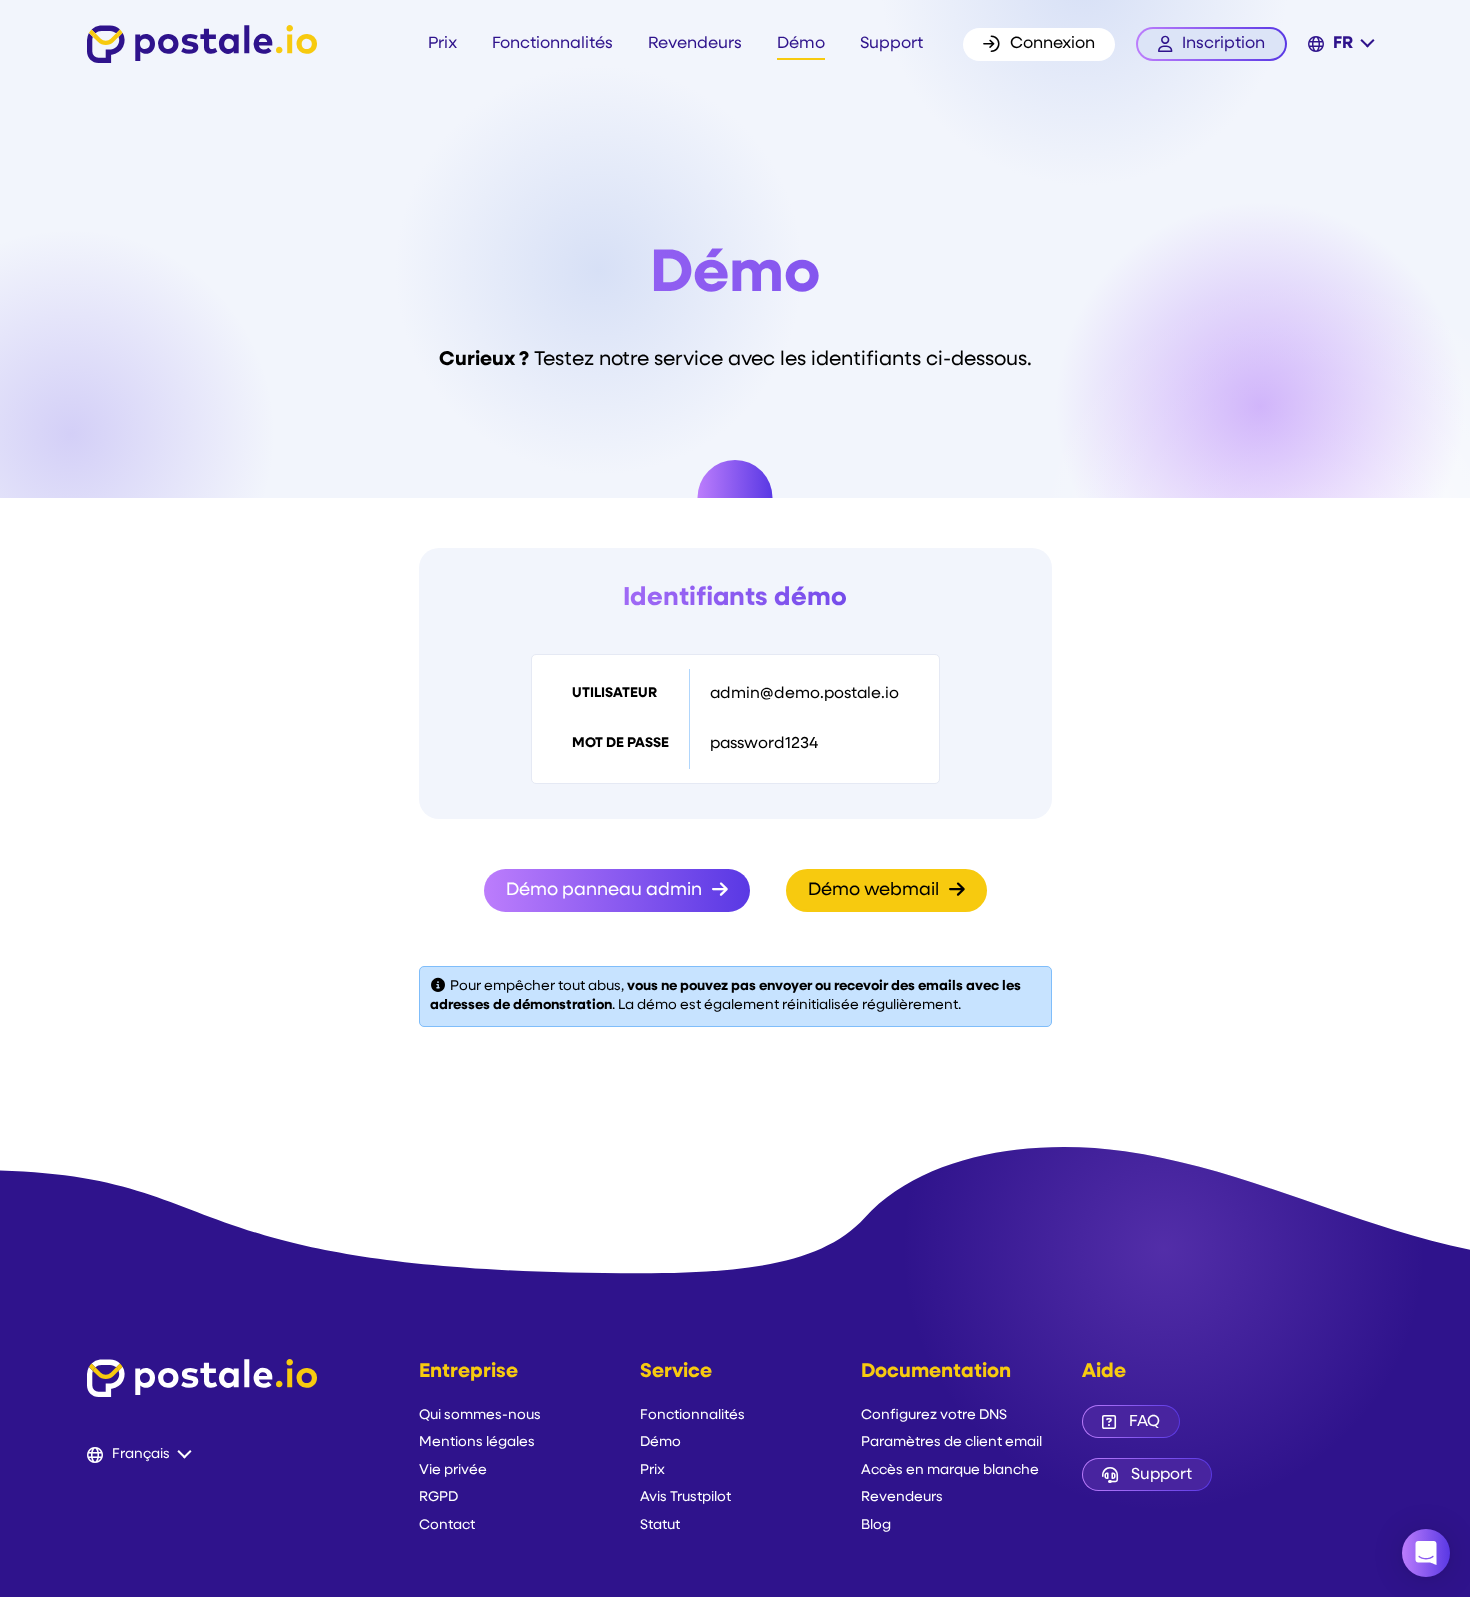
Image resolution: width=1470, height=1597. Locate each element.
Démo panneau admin (606, 891)
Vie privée (453, 1470)
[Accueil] (202, 44)
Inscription (1223, 44)
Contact (447, 1525)
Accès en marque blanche (950, 1470)
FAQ (1144, 1422)
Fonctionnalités (552, 44)
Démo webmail (875, 891)
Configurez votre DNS (934, 1415)
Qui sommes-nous (480, 1415)
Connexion (1052, 44)
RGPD (438, 1497)
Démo (801, 44)
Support (891, 44)
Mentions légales (477, 1442)
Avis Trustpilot (685, 1497)
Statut (660, 1525)
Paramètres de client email (951, 1442)
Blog (876, 1525)
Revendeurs (695, 44)
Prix (442, 44)
